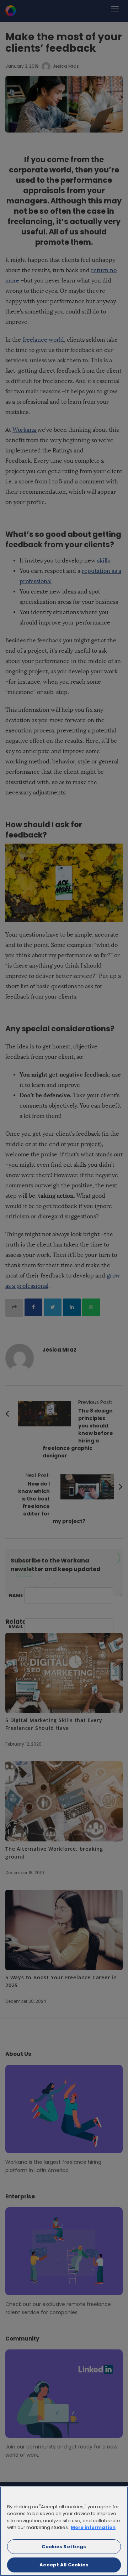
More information (93, 2527)
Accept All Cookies (64, 2565)
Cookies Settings (64, 2547)
